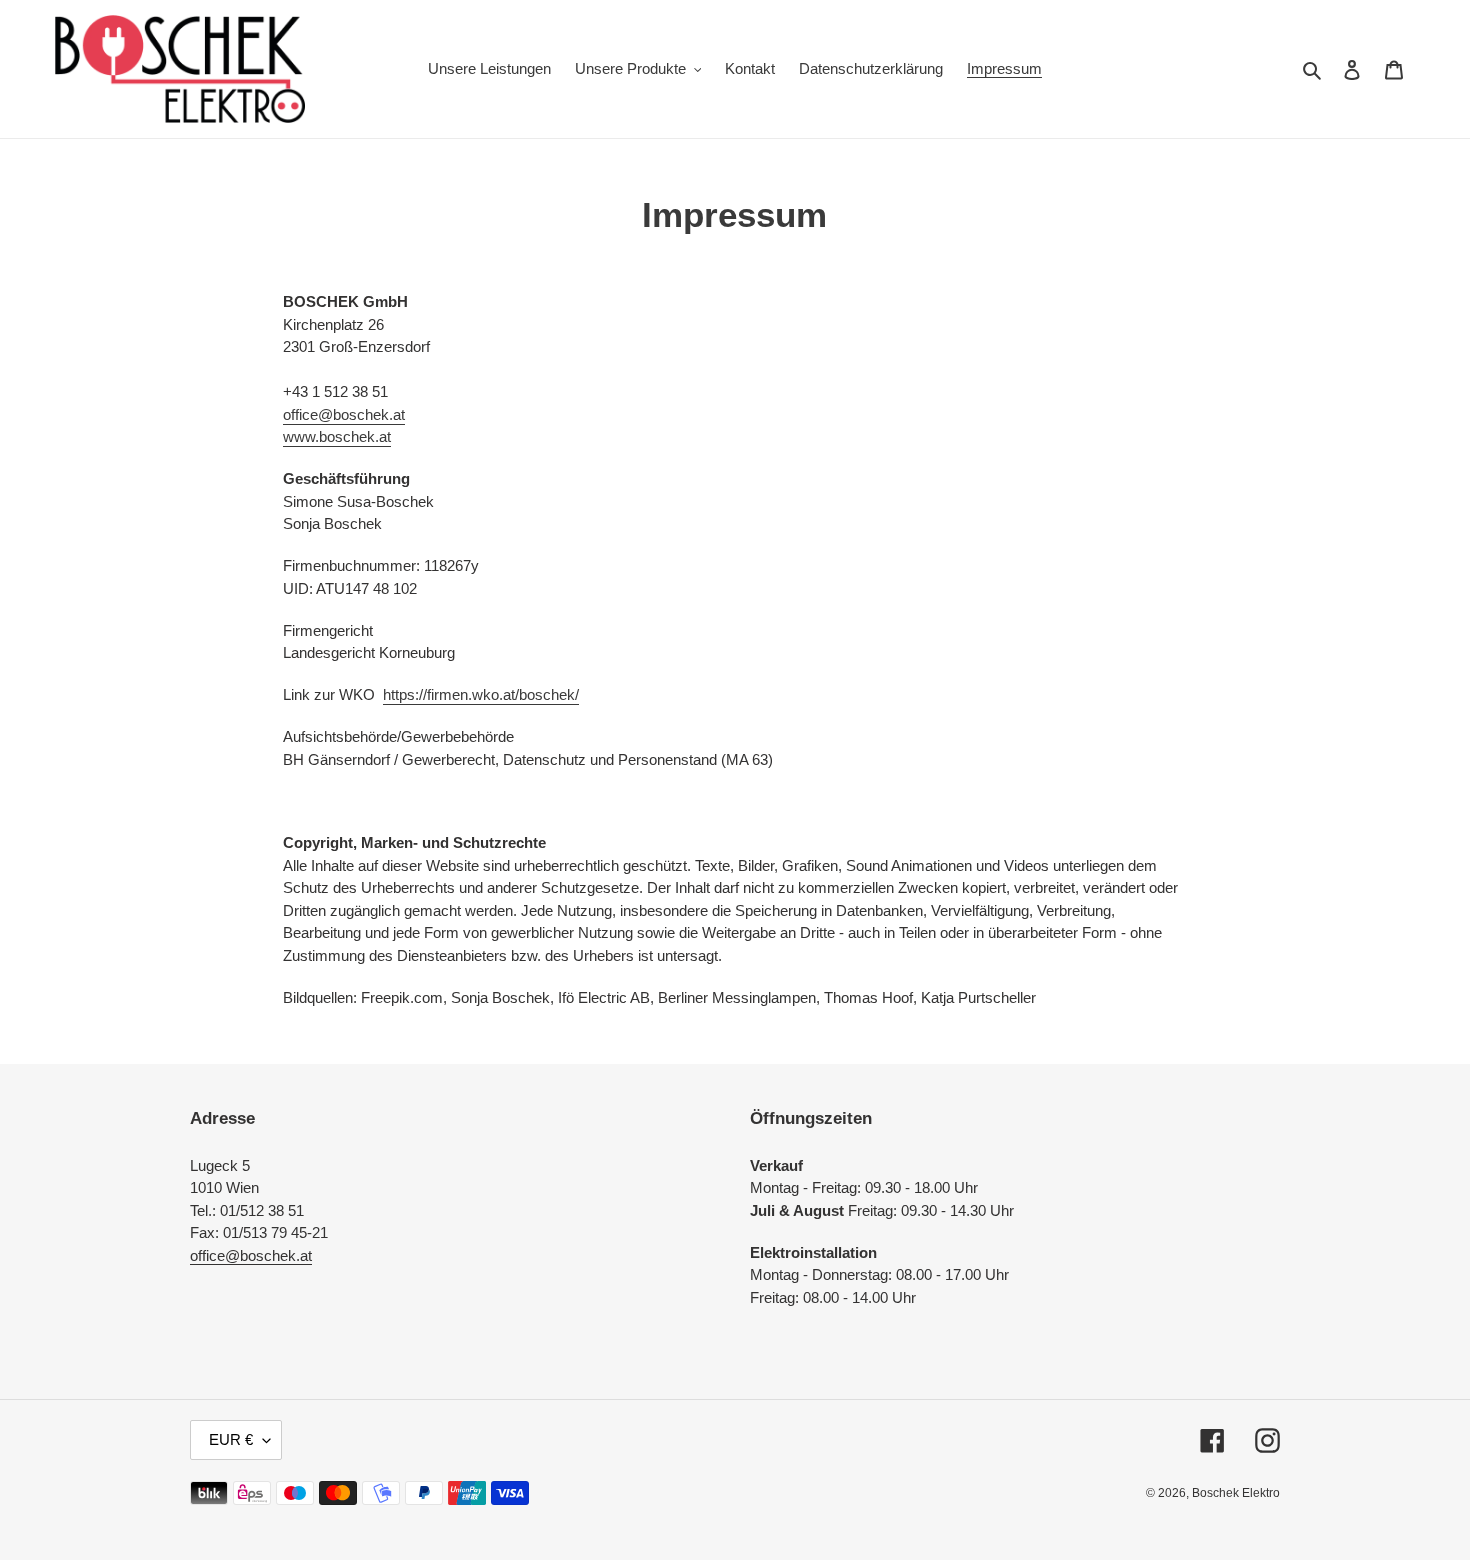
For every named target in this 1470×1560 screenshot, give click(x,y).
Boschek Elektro (1236, 1493)
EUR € (231, 1439)
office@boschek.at (344, 414)
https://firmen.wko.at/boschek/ (481, 694)
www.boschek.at (337, 436)
